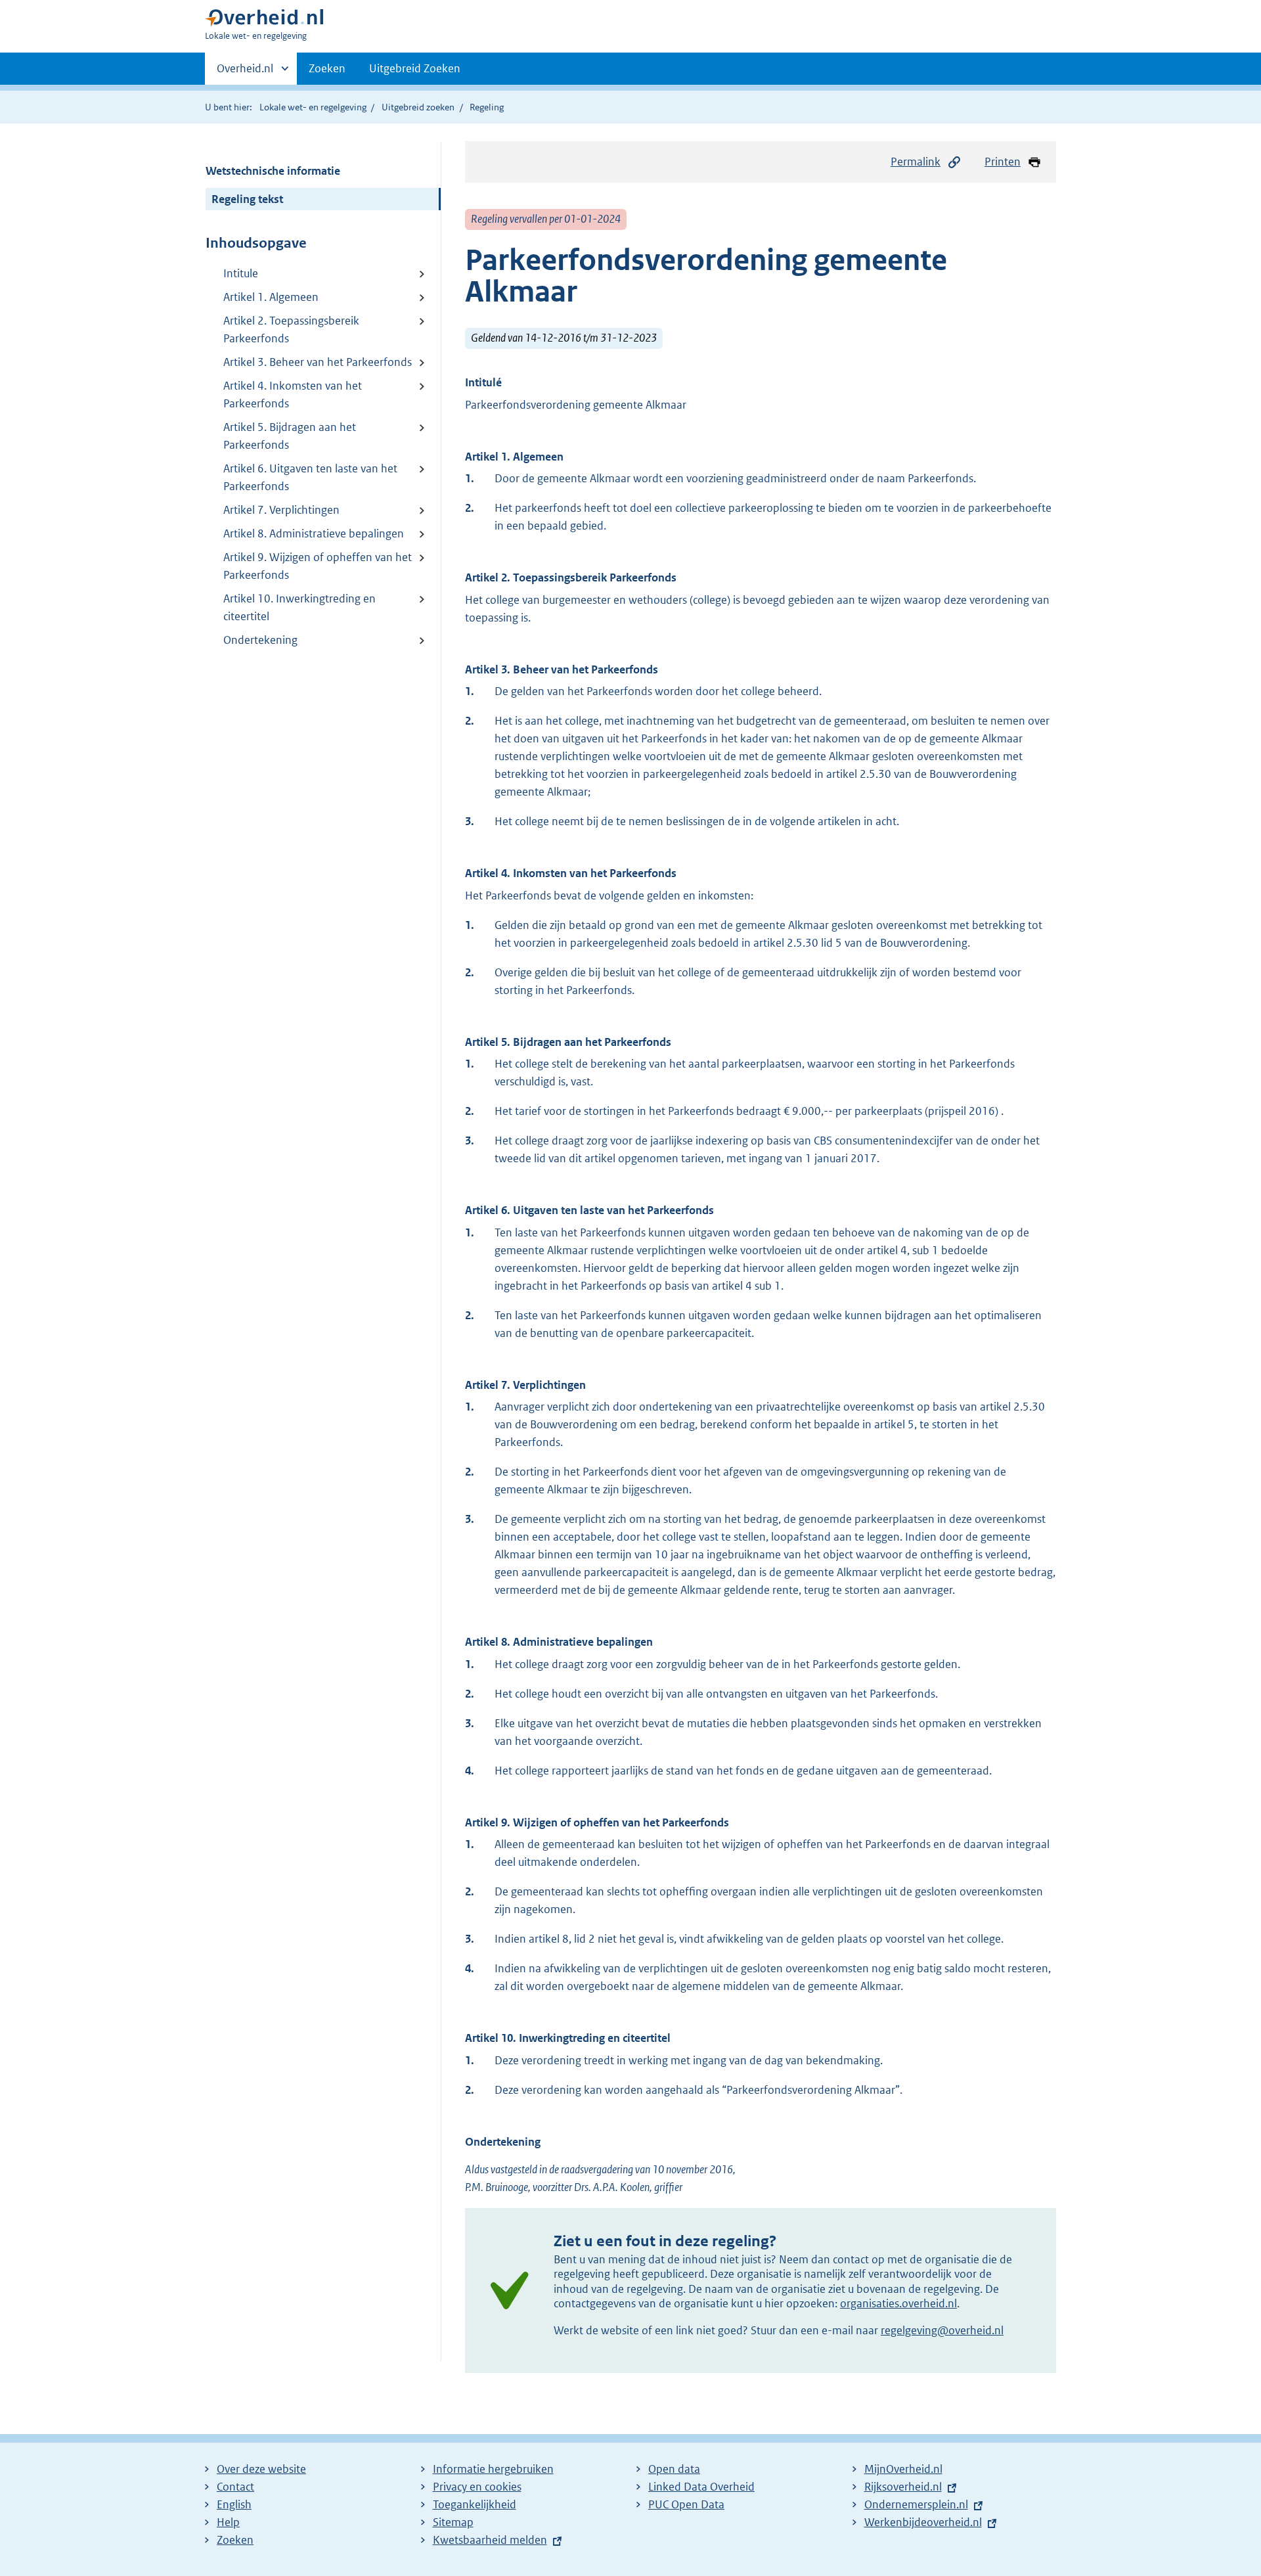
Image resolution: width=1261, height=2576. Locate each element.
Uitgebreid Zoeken (415, 68)
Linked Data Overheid (701, 2487)
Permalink (916, 162)
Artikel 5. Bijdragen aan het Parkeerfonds (290, 436)
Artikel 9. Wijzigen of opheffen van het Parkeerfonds (318, 566)
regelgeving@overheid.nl (942, 2330)
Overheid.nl (245, 73)
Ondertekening (260, 640)
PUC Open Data (686, 2504)
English (234, 2504)
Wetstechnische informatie (273, 171)
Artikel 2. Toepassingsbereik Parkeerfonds (291, 329)
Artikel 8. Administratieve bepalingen (314, 533)
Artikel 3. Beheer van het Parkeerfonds (318, 362)
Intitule (241, 273)
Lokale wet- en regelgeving (313, 107)
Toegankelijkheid (475, 2504)
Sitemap (453, 2522)
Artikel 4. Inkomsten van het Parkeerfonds (293, 395)
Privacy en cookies (477, 2487)
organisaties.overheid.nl (898, 2303)
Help (228, 2522)
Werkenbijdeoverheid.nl (923, 2522)
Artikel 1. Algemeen (271, 297)
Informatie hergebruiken (493, 2469)
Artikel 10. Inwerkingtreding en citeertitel (299, 607)
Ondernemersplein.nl (916, 2504)
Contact (235, 2487)
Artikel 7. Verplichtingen (281, 510)
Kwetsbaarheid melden (490, 2540)
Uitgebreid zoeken (418, 107)
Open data (674, 2469)
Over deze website (261, 2469)
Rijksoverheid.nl (903, 2487)
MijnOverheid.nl (903, 2469)
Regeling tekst (247, 199)
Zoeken (327, 68)
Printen (1003, 162)
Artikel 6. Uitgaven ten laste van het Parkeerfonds (310, 477)
